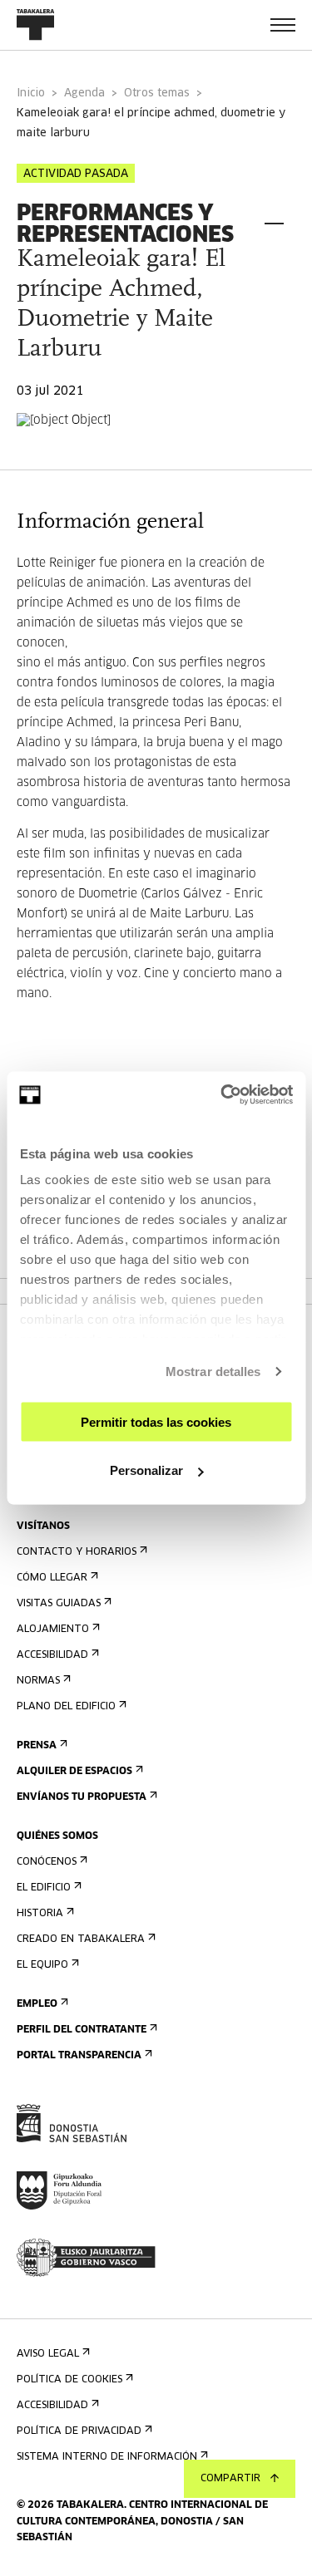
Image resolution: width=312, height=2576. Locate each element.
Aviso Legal (48, 2354)
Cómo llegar (52, 1578)
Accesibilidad (52, 1655)
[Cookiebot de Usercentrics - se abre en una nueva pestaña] (222, 1095)
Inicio (31, 93)
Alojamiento (53, 1630)
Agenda (84, 93)
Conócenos (47, 1862)
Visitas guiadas (59, 1604)
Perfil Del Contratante (82, 2030)
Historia (40, 1914)
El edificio (44, 1888)
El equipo (42, 1965)
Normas (38, 1681)
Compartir (230, 2479)
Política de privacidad (79, 2431)
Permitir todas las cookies (156, 1421)
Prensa (37, 1746)
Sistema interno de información (107, 2457)
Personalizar (146, 1470)
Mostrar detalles (213, 1372)
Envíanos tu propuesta (82, 1797)
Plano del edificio (66, 1707)
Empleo (37, 2004)
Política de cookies (69, 2380)
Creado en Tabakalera (81, 1939)
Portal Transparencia (79, 2056)
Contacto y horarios (77, 1552)
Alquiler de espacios (74, 1772)
